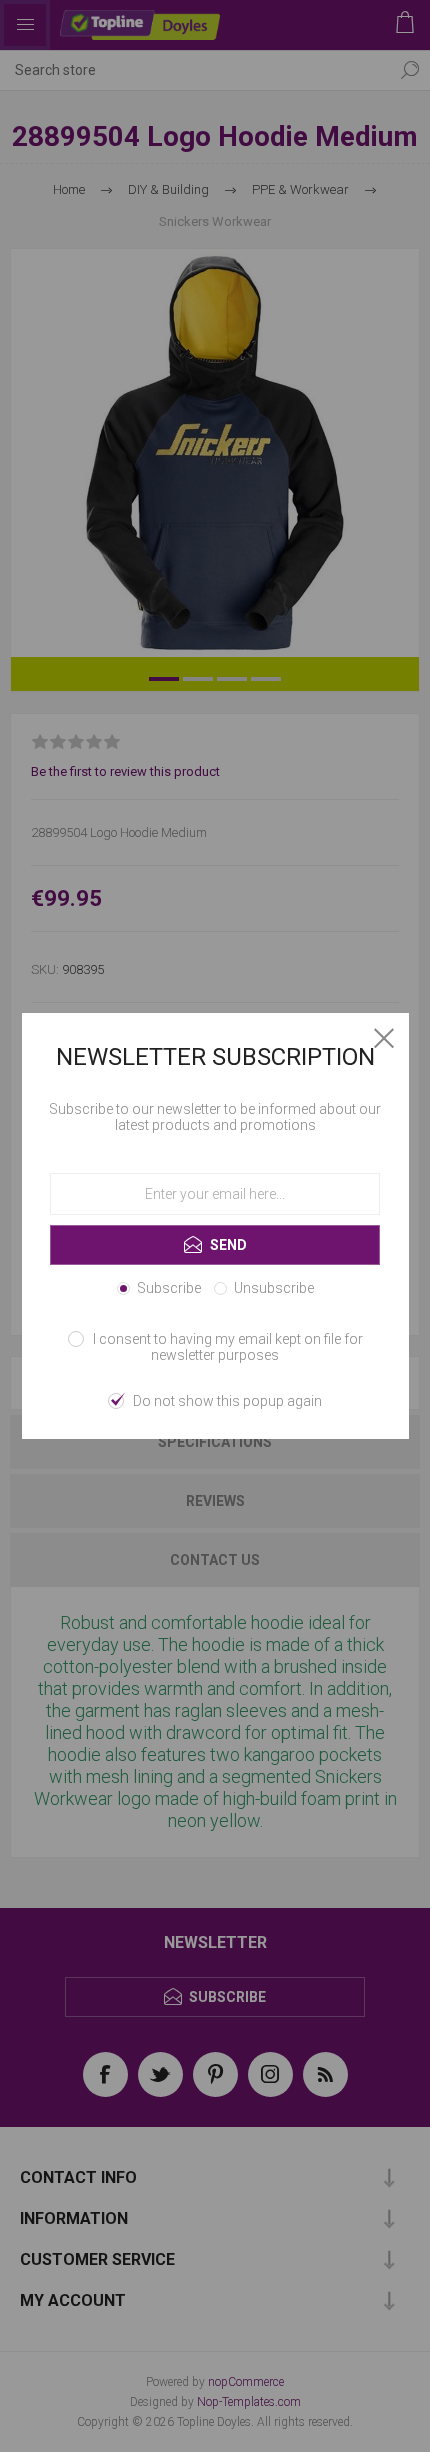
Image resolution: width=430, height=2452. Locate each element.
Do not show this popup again (227, 1401)
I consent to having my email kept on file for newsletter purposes (228, 1347)
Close (384, 1038)
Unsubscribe (274, 1288)
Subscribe (169, 1288)
